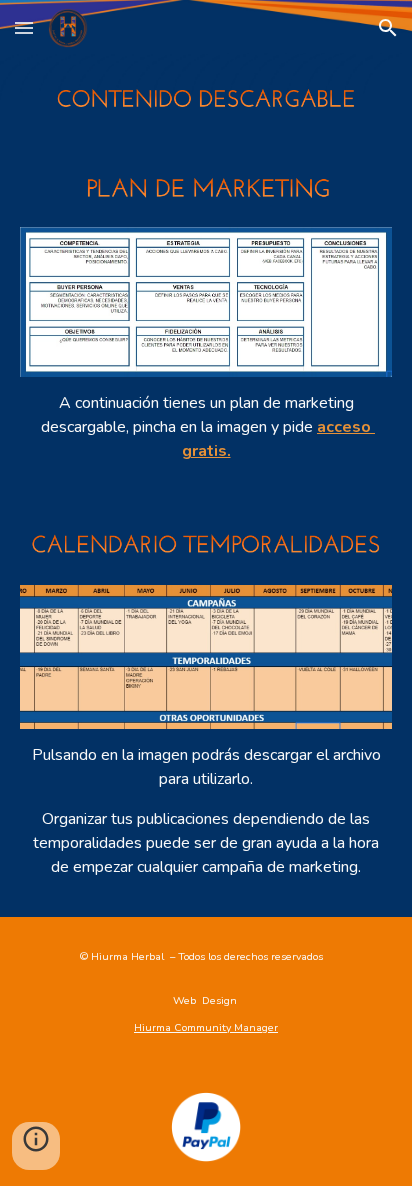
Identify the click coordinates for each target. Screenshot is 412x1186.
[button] (24, 27)
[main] (206, 427)
